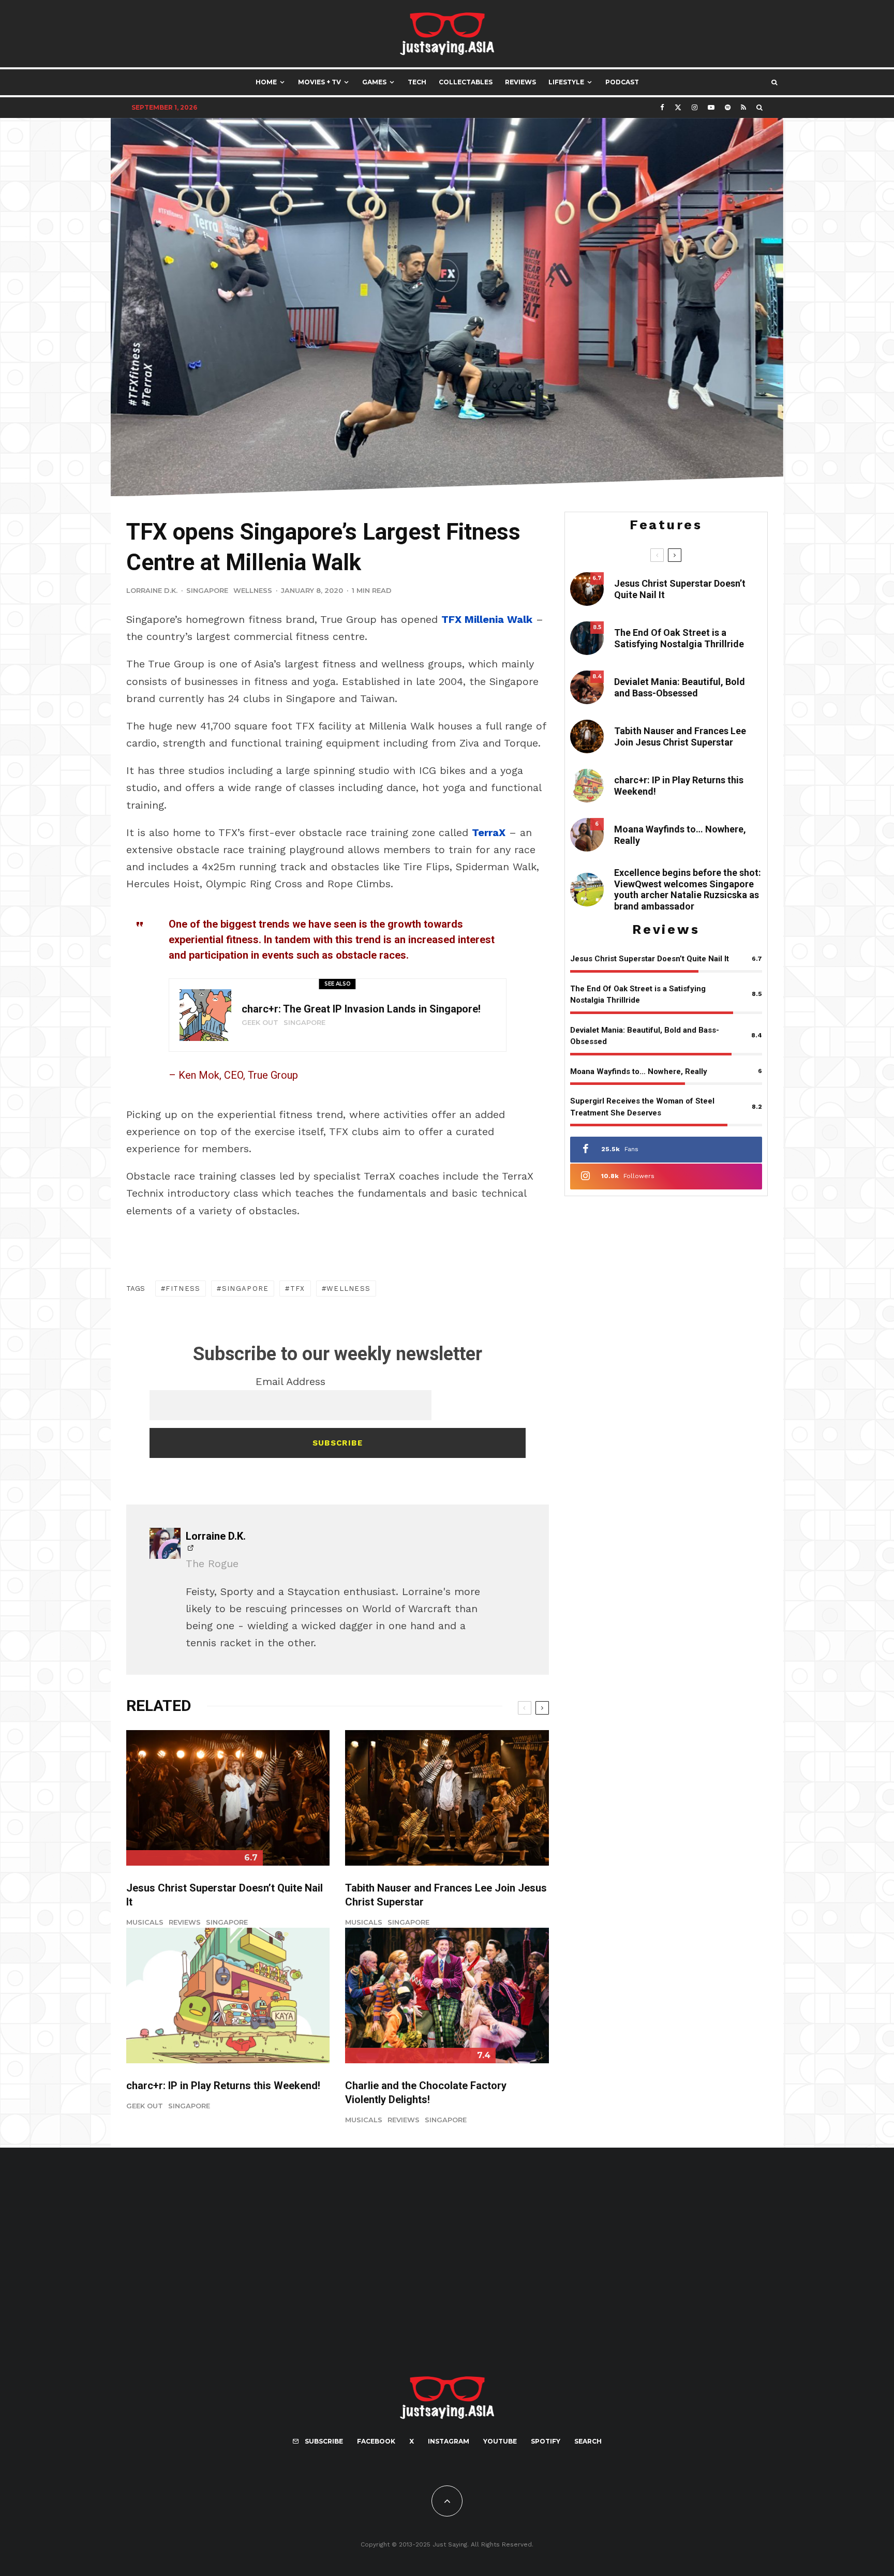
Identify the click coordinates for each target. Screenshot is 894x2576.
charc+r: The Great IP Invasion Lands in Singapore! (361, 1009)
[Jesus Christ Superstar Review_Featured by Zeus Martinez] (228, 1798)
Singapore (207, 590)
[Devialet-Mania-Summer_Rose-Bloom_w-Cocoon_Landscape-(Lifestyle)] (587, 687)
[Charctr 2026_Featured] (228, 1996)
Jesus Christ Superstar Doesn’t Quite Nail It (225, 1895)
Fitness (183, 1289)
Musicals (145, 1922)
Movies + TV (319, 82)
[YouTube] (711, 107)
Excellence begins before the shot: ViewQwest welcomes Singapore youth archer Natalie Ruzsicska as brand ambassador (688, 889)
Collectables (466, 82)
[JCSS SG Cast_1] (447, 1798)
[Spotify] (728, 107)
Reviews (520, 82)
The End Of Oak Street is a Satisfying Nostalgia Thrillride (679, 638)
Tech (417, 82)
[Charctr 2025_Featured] (205, 1015)
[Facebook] (662, 107)
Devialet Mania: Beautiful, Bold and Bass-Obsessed (680, 687)
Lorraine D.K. (152, 590)
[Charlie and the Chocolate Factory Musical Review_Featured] (447, 1996)
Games (374, 82)
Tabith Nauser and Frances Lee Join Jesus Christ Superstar (446, 1895)
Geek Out (260, 1022)
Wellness (253, 590)
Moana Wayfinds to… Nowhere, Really (680, 835)
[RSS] (743, 107)
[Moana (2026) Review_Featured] (587, 835)
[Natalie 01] (587, 890)
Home (266, 82)
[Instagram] (695, 107)
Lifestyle (566, 82)
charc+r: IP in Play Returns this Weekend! (223, 2086)
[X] (678, 107)
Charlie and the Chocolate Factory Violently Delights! (426, 2093)
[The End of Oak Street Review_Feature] (587, 638)
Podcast (622, 82)
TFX (298, 1289)
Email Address (290, 1381)
